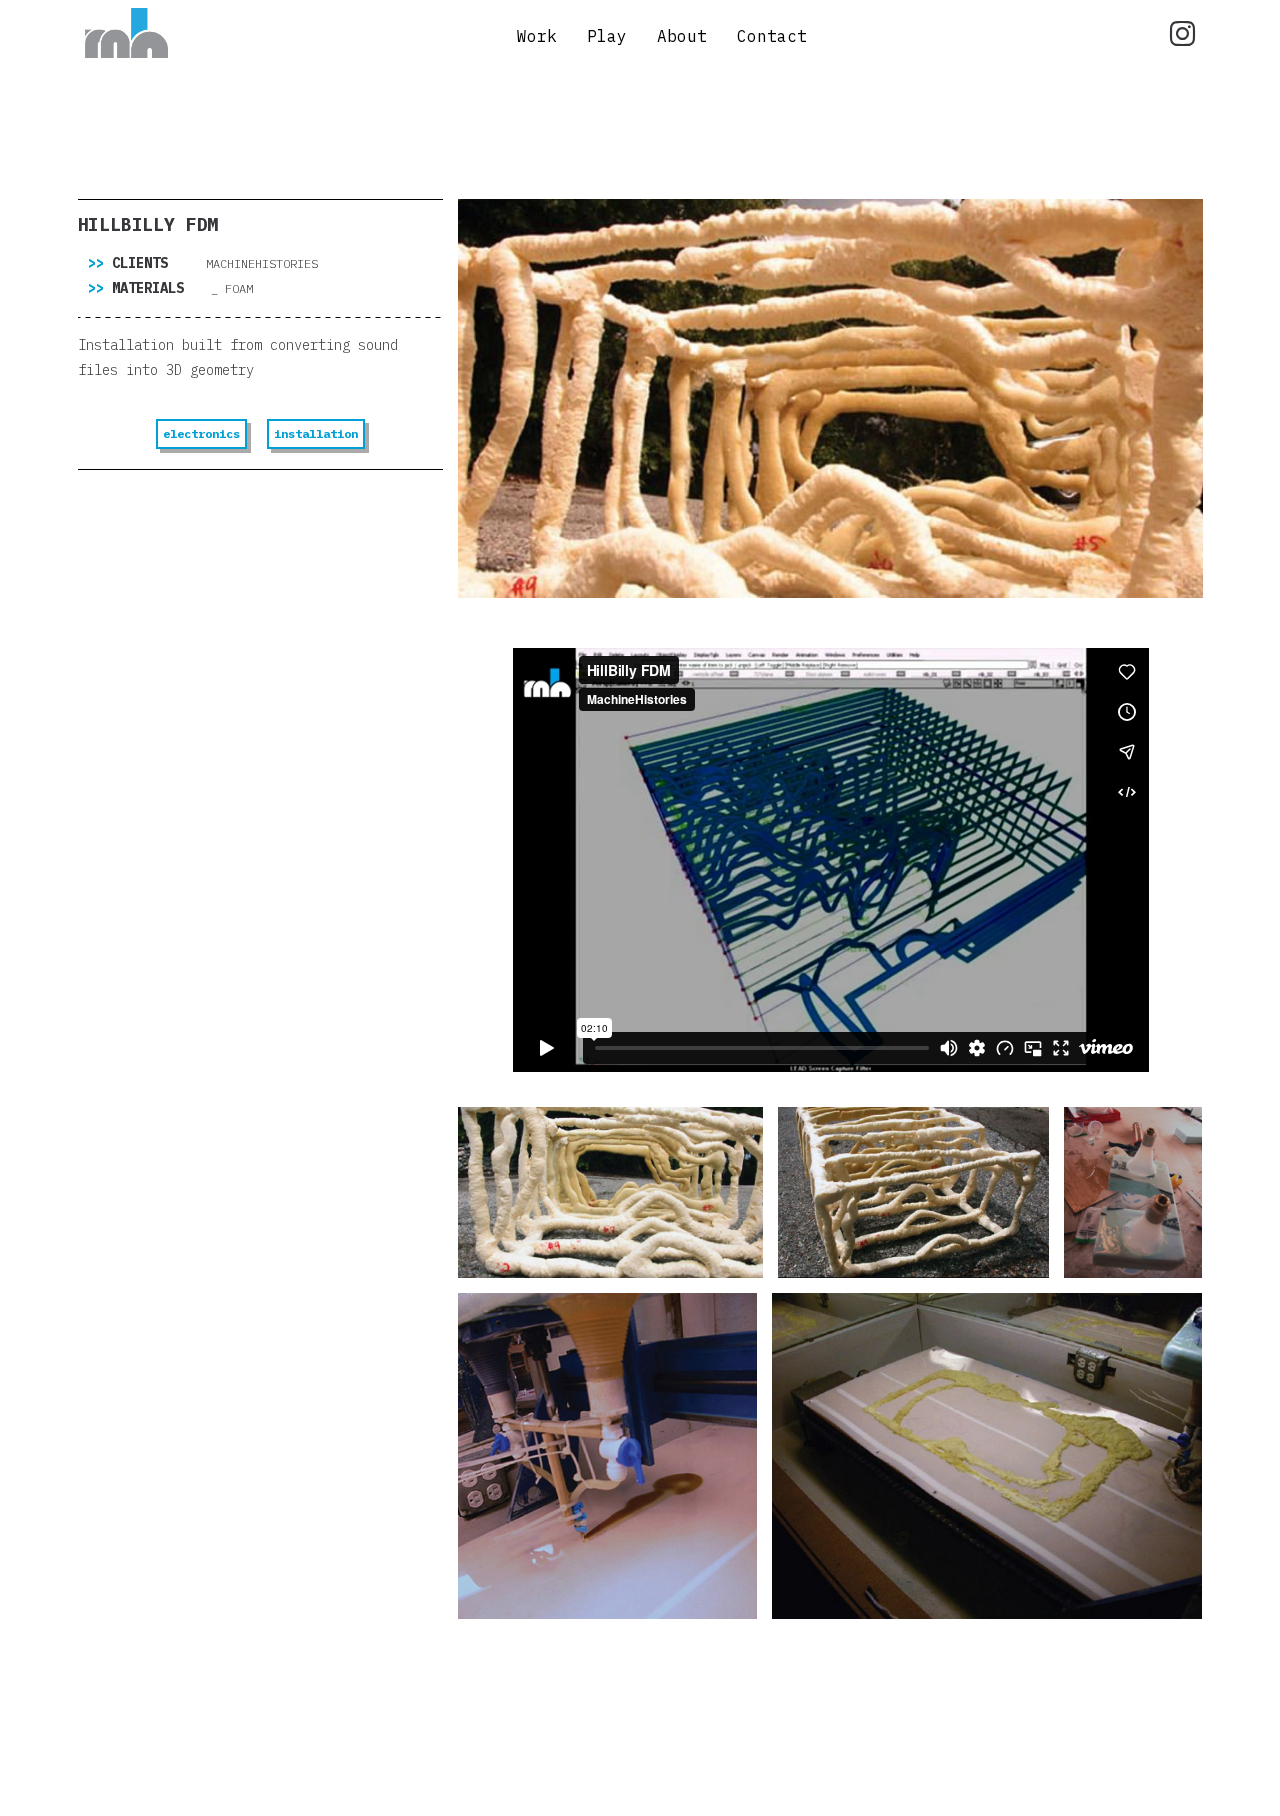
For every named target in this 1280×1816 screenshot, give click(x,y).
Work (537, 36)
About (682, 36)
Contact (772, 36)
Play (607, 36)
